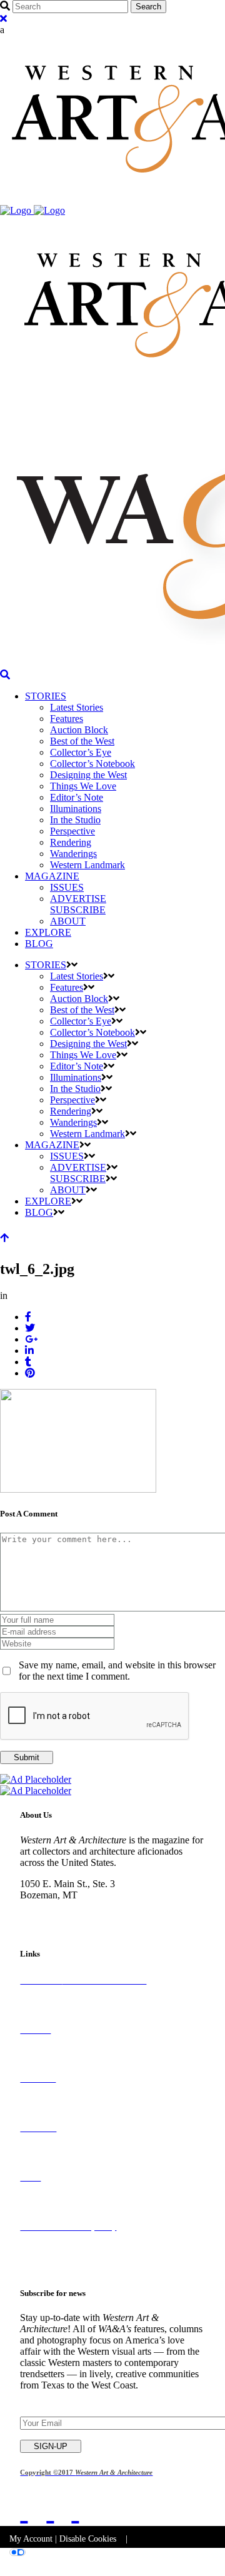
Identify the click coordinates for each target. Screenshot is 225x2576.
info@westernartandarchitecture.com (92, 1917)
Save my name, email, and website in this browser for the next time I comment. (117, 1671)
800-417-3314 (48, 1906)
